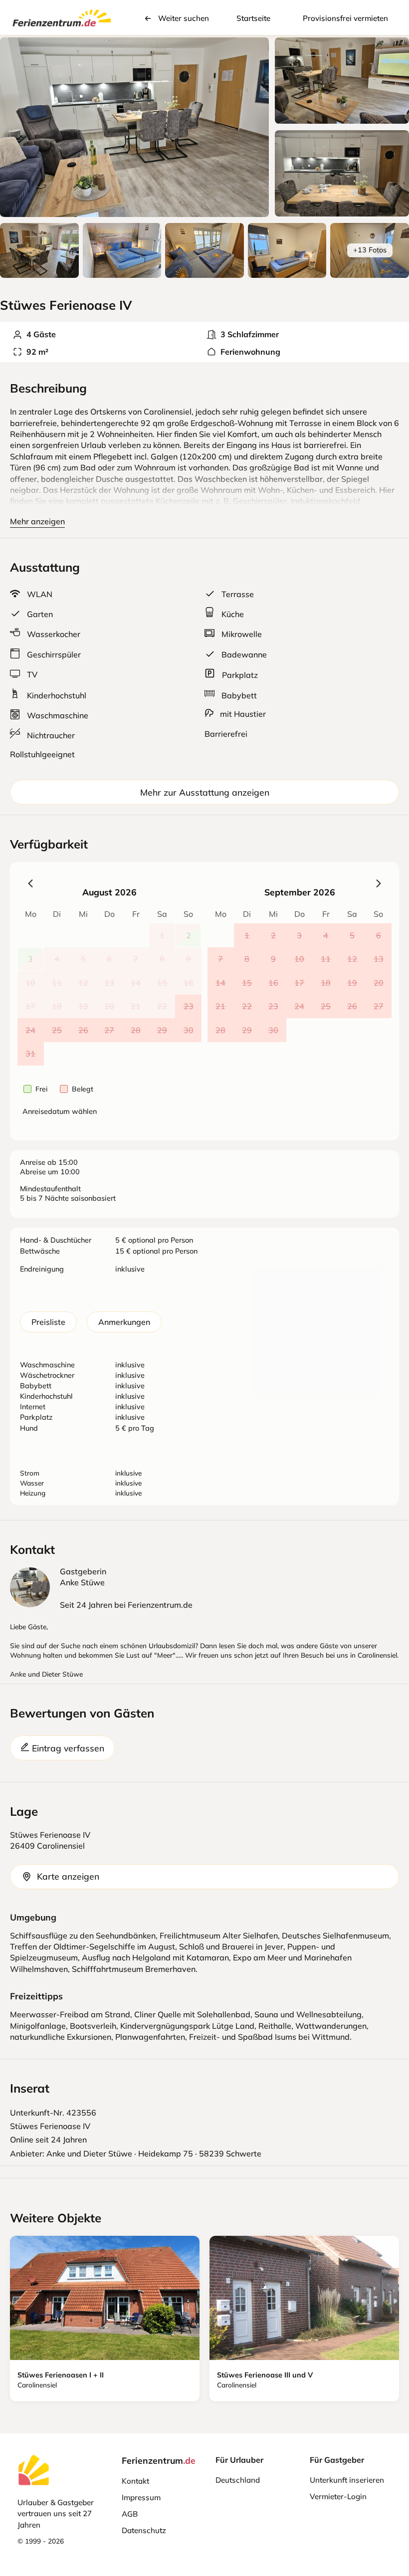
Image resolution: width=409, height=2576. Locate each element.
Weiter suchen (184, 18)
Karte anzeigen (68, 1876)
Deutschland (238, 2480)
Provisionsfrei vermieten (345, 18)
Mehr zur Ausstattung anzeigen (205, 792)
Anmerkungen (124, 1322)
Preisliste (48, 1322)
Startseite (253, 18)
